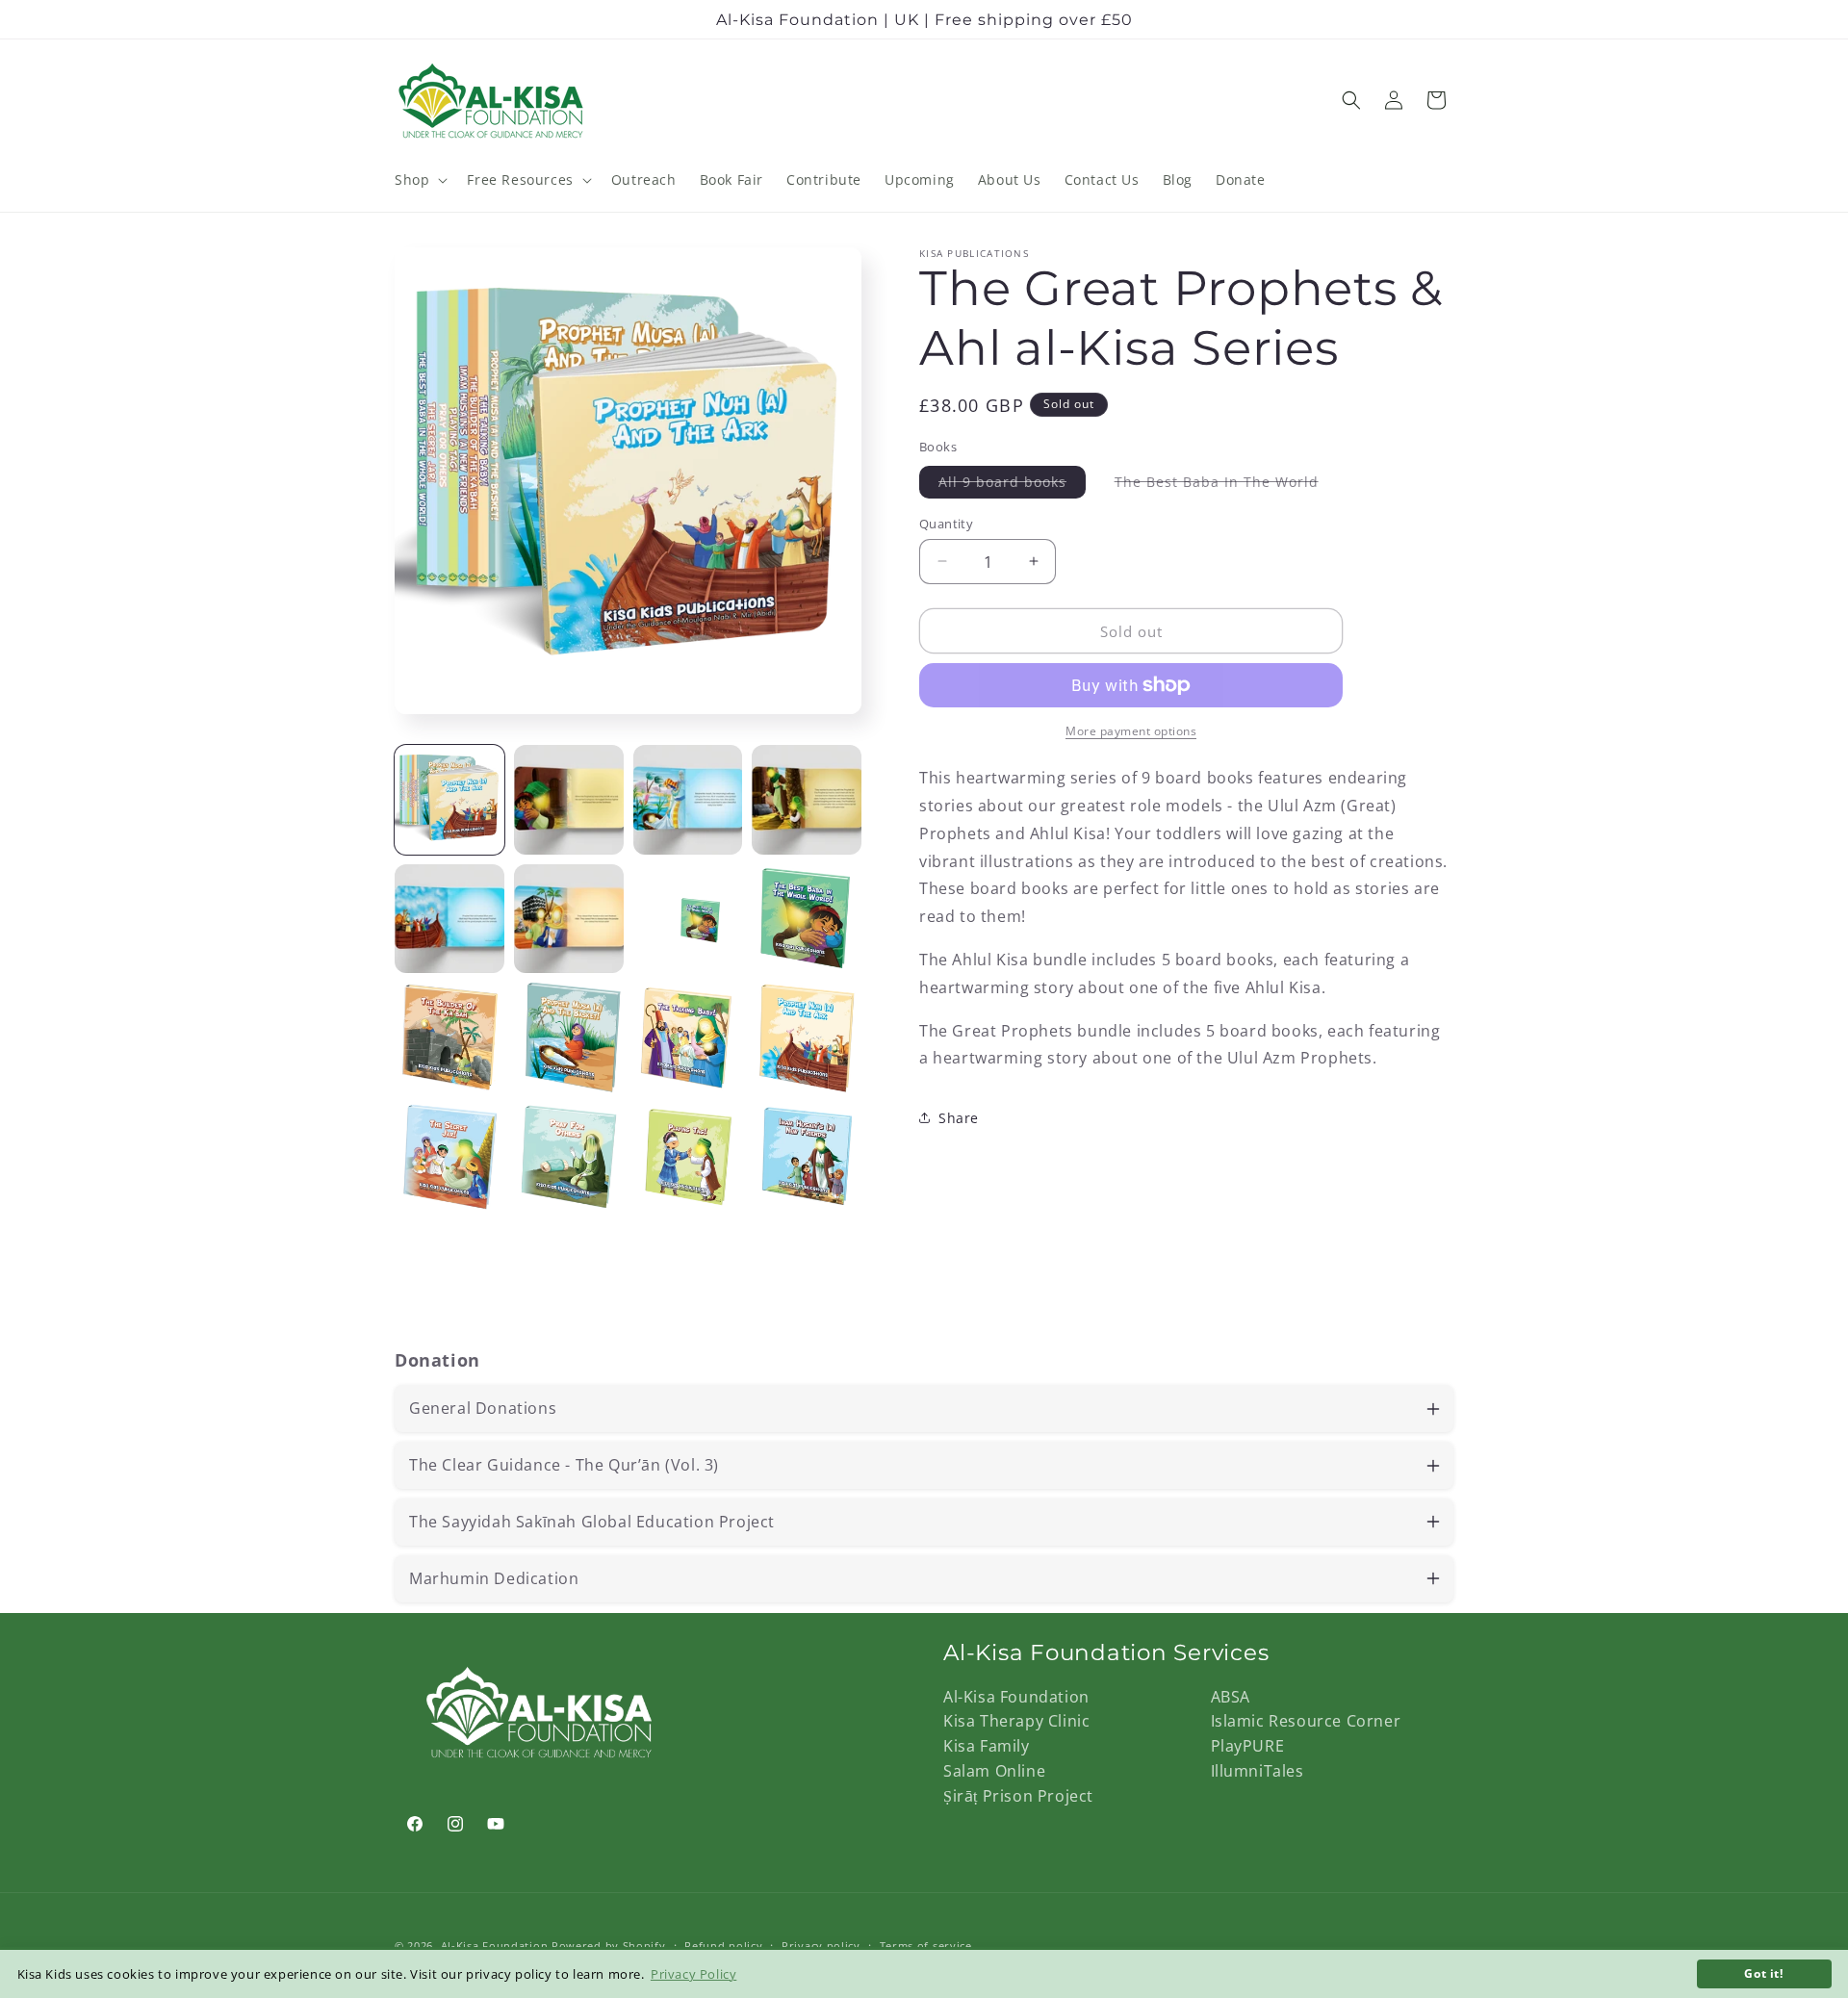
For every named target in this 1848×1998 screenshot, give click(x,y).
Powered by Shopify (609, 1946)
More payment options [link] (1131, 731)
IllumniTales (1258, 1771)
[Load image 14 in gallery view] (569, 1157)
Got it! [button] (1763, 1973)
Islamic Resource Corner (1306, 1721)
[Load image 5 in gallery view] (449, 919)
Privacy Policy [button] (693, 1974)
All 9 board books (1012, 484)
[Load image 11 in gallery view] (688, 1037)
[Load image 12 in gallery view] (807, 1037)
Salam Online (994, 1771)
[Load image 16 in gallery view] (807, 1157)
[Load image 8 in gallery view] (807, 919)
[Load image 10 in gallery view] (569, 1037)
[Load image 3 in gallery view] (688, 800)
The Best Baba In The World (1226, 484)
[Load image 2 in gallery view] (569, 800)
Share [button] (959, 1117)
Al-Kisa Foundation (1016, 1697)
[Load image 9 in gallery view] (449, 1037)
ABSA (1231, 1697)
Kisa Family (987, 1746)
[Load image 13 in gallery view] (449, 1157)
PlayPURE (1248, 1746)
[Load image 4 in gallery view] (807, 800)
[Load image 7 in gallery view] (688, 919)
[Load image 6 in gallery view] (569, 919)
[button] (419, 180)
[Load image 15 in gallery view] (688, 1157)
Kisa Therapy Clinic (1016, 1721)
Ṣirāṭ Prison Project (1018, 1796)
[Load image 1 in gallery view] (449, 800)
